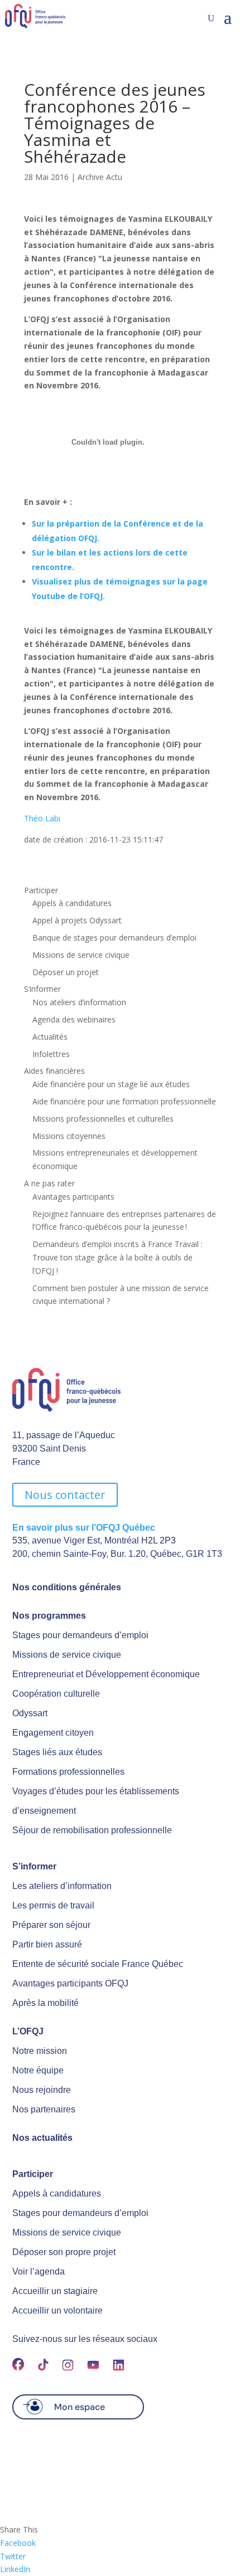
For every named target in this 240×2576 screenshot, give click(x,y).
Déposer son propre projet (64, 2252)
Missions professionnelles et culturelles (103, 1119)
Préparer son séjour (51, 1925)
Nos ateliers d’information (79, 1002)
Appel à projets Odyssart (77, 920)
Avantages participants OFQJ (70, 1983)
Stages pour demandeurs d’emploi (80, 1635)
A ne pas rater (49, 1183)
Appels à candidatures (72, 903)
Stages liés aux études (57, 1752)
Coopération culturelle (56, 1694)
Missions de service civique (81, 955)
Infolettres (51, 1054)
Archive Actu (100, 177)
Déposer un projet (66, 972)
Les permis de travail (53, 1905)
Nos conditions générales (67, 1587)
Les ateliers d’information (62, 1886)
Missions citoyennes (69, 1136)
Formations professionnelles (68, 1772)
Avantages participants (73, 1197)
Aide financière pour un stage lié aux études (111, 1084)
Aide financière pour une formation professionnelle (124, 1101)
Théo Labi (42, 818)
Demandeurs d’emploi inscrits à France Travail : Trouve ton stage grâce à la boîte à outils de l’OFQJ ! (117, 1257)
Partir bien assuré (47, 1944)
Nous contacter (65, 1495)
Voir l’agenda (39, 2271)
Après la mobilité (45, 2003)
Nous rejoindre (42, 2090)
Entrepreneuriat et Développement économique (106, 1674)
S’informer (42, 989)
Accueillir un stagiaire (55, 2291)
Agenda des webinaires (74, 1019)
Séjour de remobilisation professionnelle (92, 1830)
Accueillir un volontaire (57, 2310)
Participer (41, 890)
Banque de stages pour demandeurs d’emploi (114, 938)
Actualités (50, 1037)
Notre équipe (38, 2070)
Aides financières (54, 1071)
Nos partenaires (44, 2109)
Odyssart (30, 1713)
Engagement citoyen (53, 1733)
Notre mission (40, 2051)
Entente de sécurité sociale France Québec (98, 1964)
